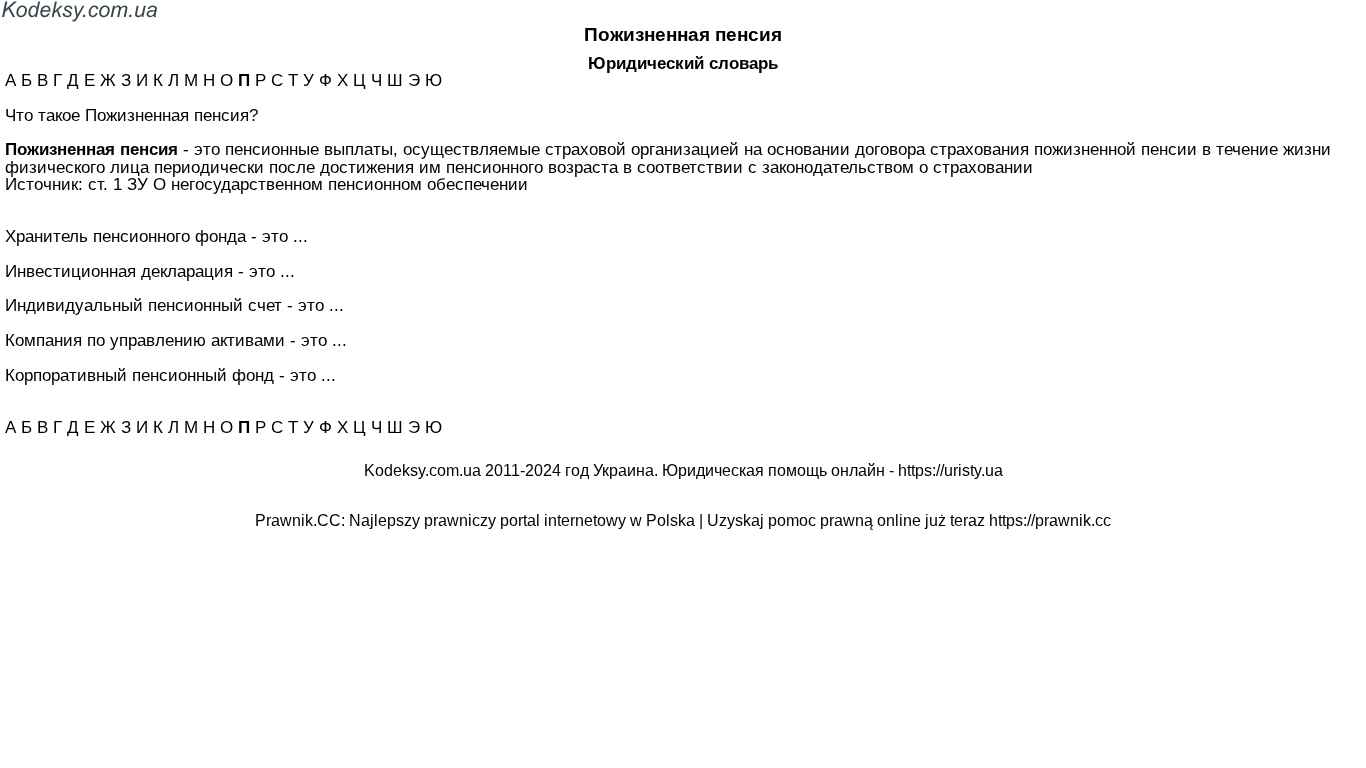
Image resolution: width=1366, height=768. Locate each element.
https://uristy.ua (950, 470)
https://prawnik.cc (1050, 520)
